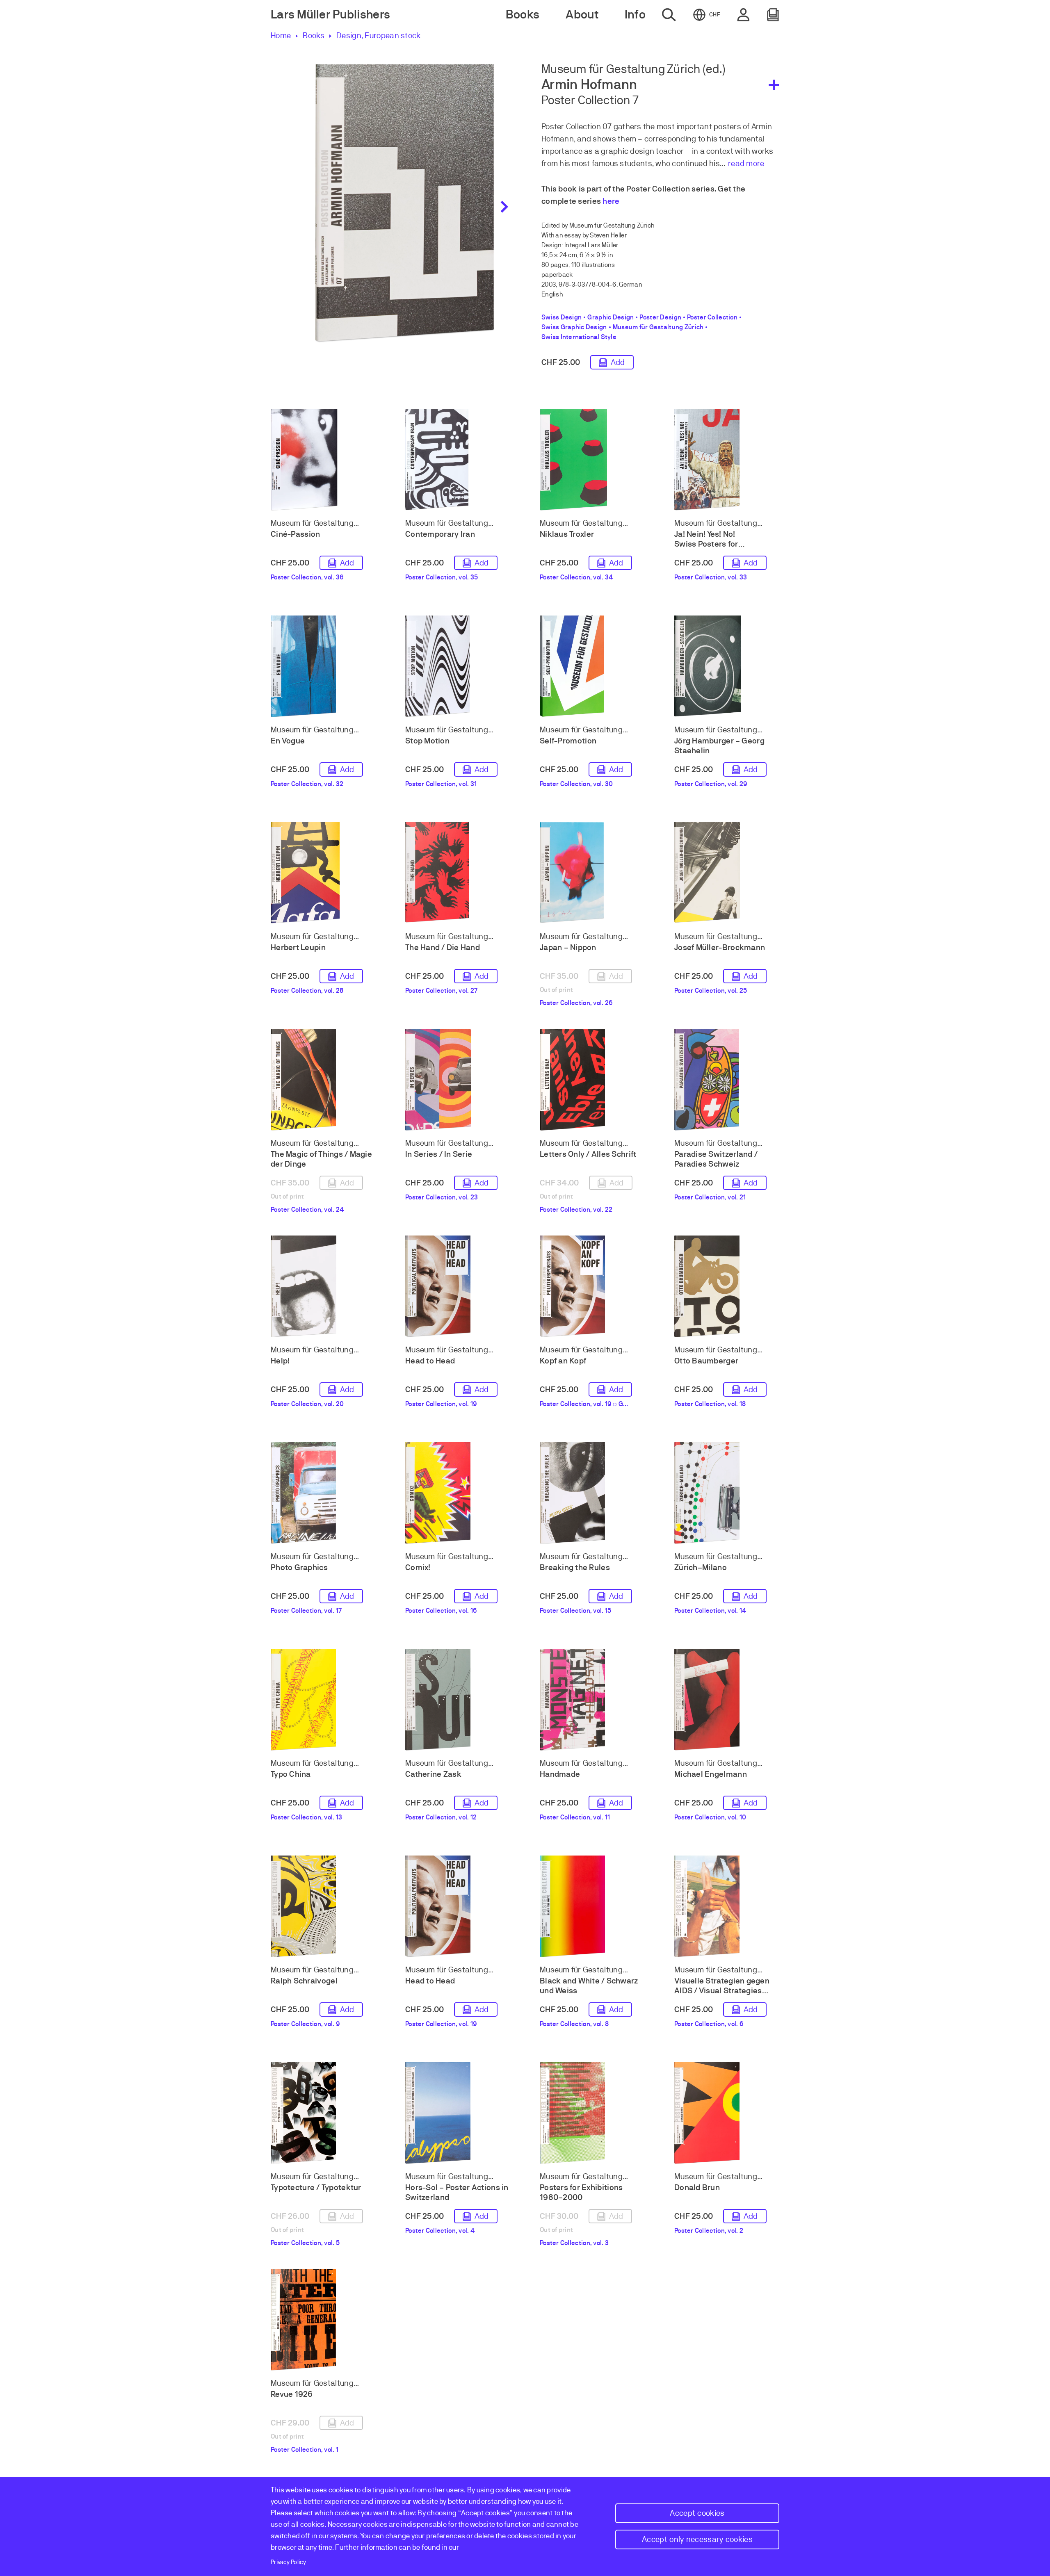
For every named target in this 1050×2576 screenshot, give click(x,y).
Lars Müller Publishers (330, 15)
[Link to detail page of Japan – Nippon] (592, 873)
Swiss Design (562, 317)
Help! (280, 1361)
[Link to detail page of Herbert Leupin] (323, 873)
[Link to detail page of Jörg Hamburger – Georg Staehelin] (727, 666)
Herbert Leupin (298, 947)
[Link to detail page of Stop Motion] (458, 666)
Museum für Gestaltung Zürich (658, 327)
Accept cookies (697, 2513)
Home (281, 35)
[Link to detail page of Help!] (323, 1286)
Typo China (291, 1774)
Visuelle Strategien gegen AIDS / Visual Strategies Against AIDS (722, 1991)
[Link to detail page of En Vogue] (323, 666)
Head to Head (430, 1361)
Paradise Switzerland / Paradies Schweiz (716, 1159)
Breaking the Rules (575, 1567)
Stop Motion (427, 741)
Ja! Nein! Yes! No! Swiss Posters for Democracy (706, 544)
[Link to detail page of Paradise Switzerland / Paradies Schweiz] (727, 1080)
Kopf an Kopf (563, 1361)
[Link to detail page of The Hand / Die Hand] (458, 873)
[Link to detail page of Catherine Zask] (458, 1700)
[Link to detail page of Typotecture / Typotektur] (323, 2113)
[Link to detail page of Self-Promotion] (592, 666)
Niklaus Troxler (567, 534)
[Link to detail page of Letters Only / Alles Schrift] (592, 1080)
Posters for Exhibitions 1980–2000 (581, 2192)
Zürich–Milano (701, 1567)
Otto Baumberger (706, 1361)
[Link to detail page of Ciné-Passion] (323, 460)
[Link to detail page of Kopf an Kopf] (592, 1286)
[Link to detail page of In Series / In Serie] (458, 1080)
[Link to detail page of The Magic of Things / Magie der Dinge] (323, 1080)
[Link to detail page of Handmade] (592, 1700)
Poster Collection (712, 317)
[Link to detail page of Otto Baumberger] (727, 1286)
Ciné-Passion (296, 534)
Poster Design (660, 317)
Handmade (560, 1774)
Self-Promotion (568, 741)
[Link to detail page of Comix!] (458, 1493)
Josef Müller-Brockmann (720, 947)
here (611, 201)
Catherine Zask (433, 1774)
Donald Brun (697, 2187)
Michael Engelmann (711, 1774)
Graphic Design (611, 317)
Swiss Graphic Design (574, 327)
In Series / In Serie (439, 1154)
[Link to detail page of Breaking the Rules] (592, 1493)
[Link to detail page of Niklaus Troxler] (592, 460)
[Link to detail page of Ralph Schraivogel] (323, 1906)
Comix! (418, 1567)
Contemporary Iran (440, 534)
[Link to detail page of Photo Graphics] (323, 1493)
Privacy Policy (288, 2562)
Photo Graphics (299, 1567)
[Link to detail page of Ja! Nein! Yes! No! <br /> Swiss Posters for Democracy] (727, 460)
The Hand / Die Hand (443, 947)
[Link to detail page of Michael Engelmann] (727, 1700)
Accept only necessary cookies (697, 2539)
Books (314, 35)
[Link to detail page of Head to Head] (458, 1286)
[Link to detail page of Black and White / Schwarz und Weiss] (592, 1906)
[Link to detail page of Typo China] (323, 1700)
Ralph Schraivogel (304, 1981)
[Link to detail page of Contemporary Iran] (458, 460)
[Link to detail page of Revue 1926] (323, 2320)
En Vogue (288, 741)
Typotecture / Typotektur (316, 2187)
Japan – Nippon (568, 947)
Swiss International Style (579, 337)
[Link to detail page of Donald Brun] (727, 2113)
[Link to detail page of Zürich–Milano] (727, 1493)
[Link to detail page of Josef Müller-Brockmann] (727, 873)
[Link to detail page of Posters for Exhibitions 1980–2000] (592, 2113)
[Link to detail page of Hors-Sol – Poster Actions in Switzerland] (458, 2113)
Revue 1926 (292, 2394)
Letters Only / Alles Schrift (588, 1154)
